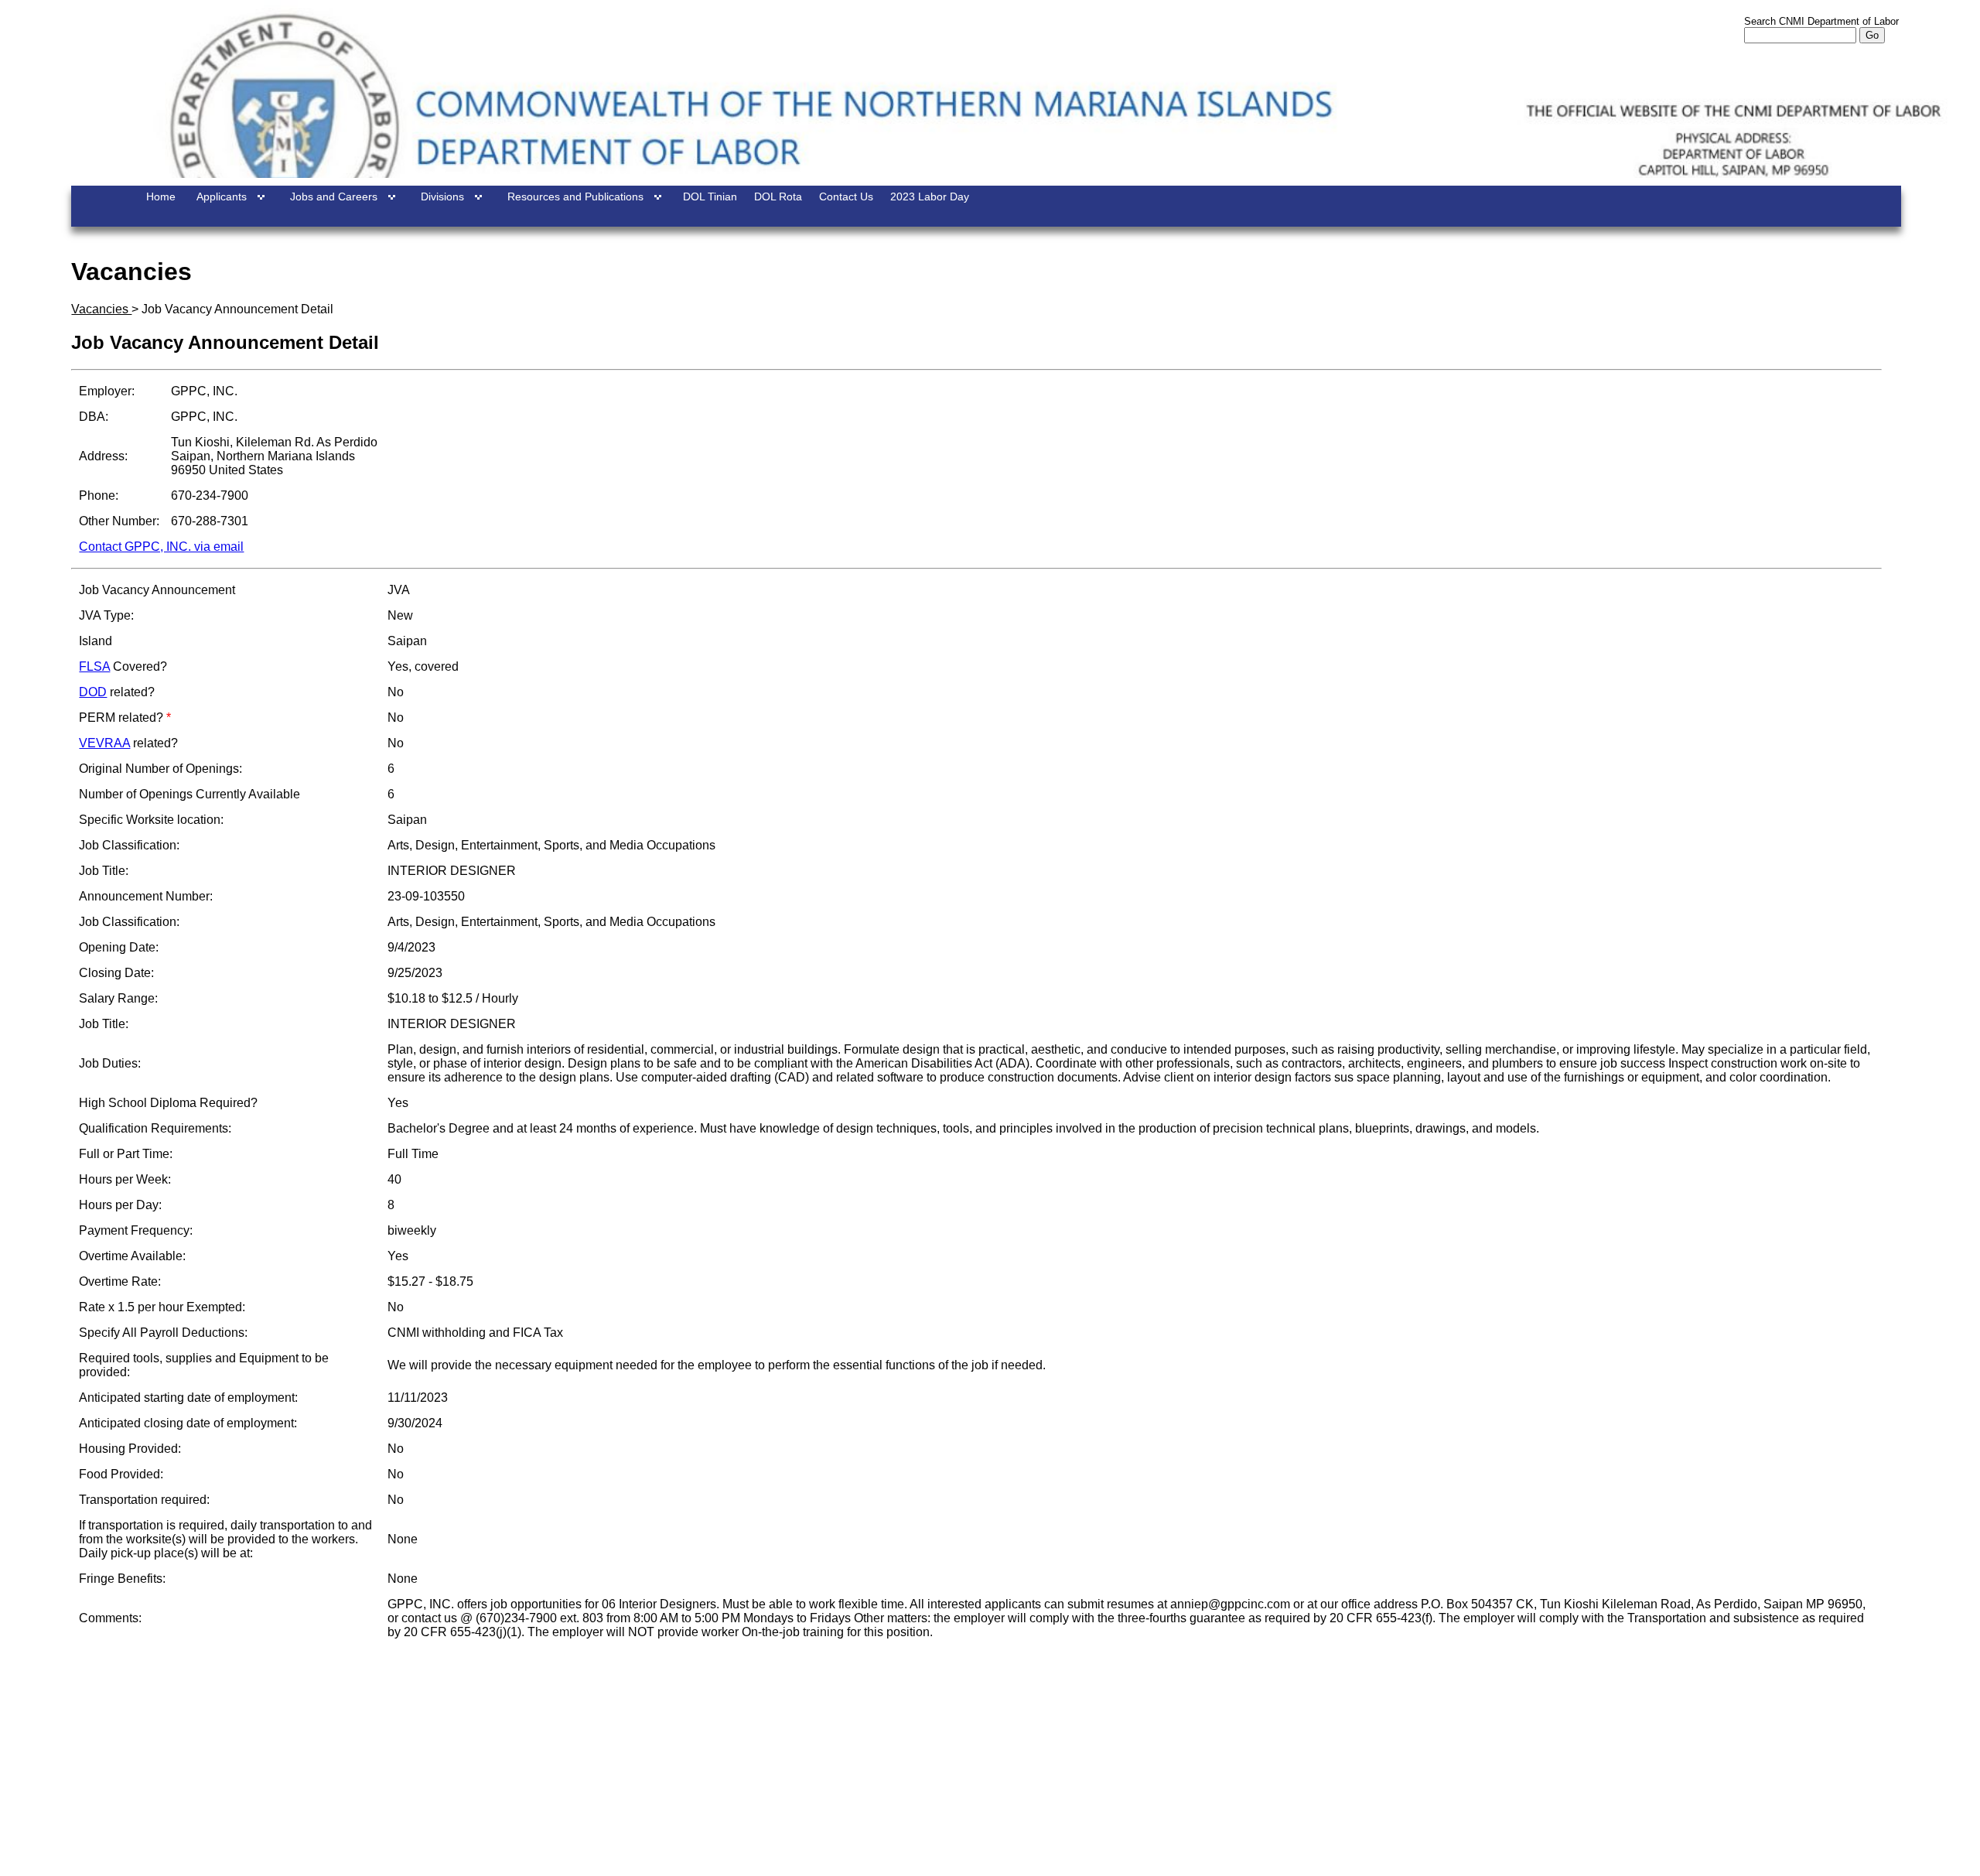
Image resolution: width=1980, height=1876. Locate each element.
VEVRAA (104, 743)
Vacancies (101, 309)
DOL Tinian (710, 196)
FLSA (94, 666)
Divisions (442, 196)
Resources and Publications (575, 196)
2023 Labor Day (930, 196)
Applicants (222, 196)
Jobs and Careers (334, 196)
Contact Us (846, 196)
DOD (93, 692)
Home (161, 196)
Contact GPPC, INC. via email (161, 547)
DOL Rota (778, 196)
